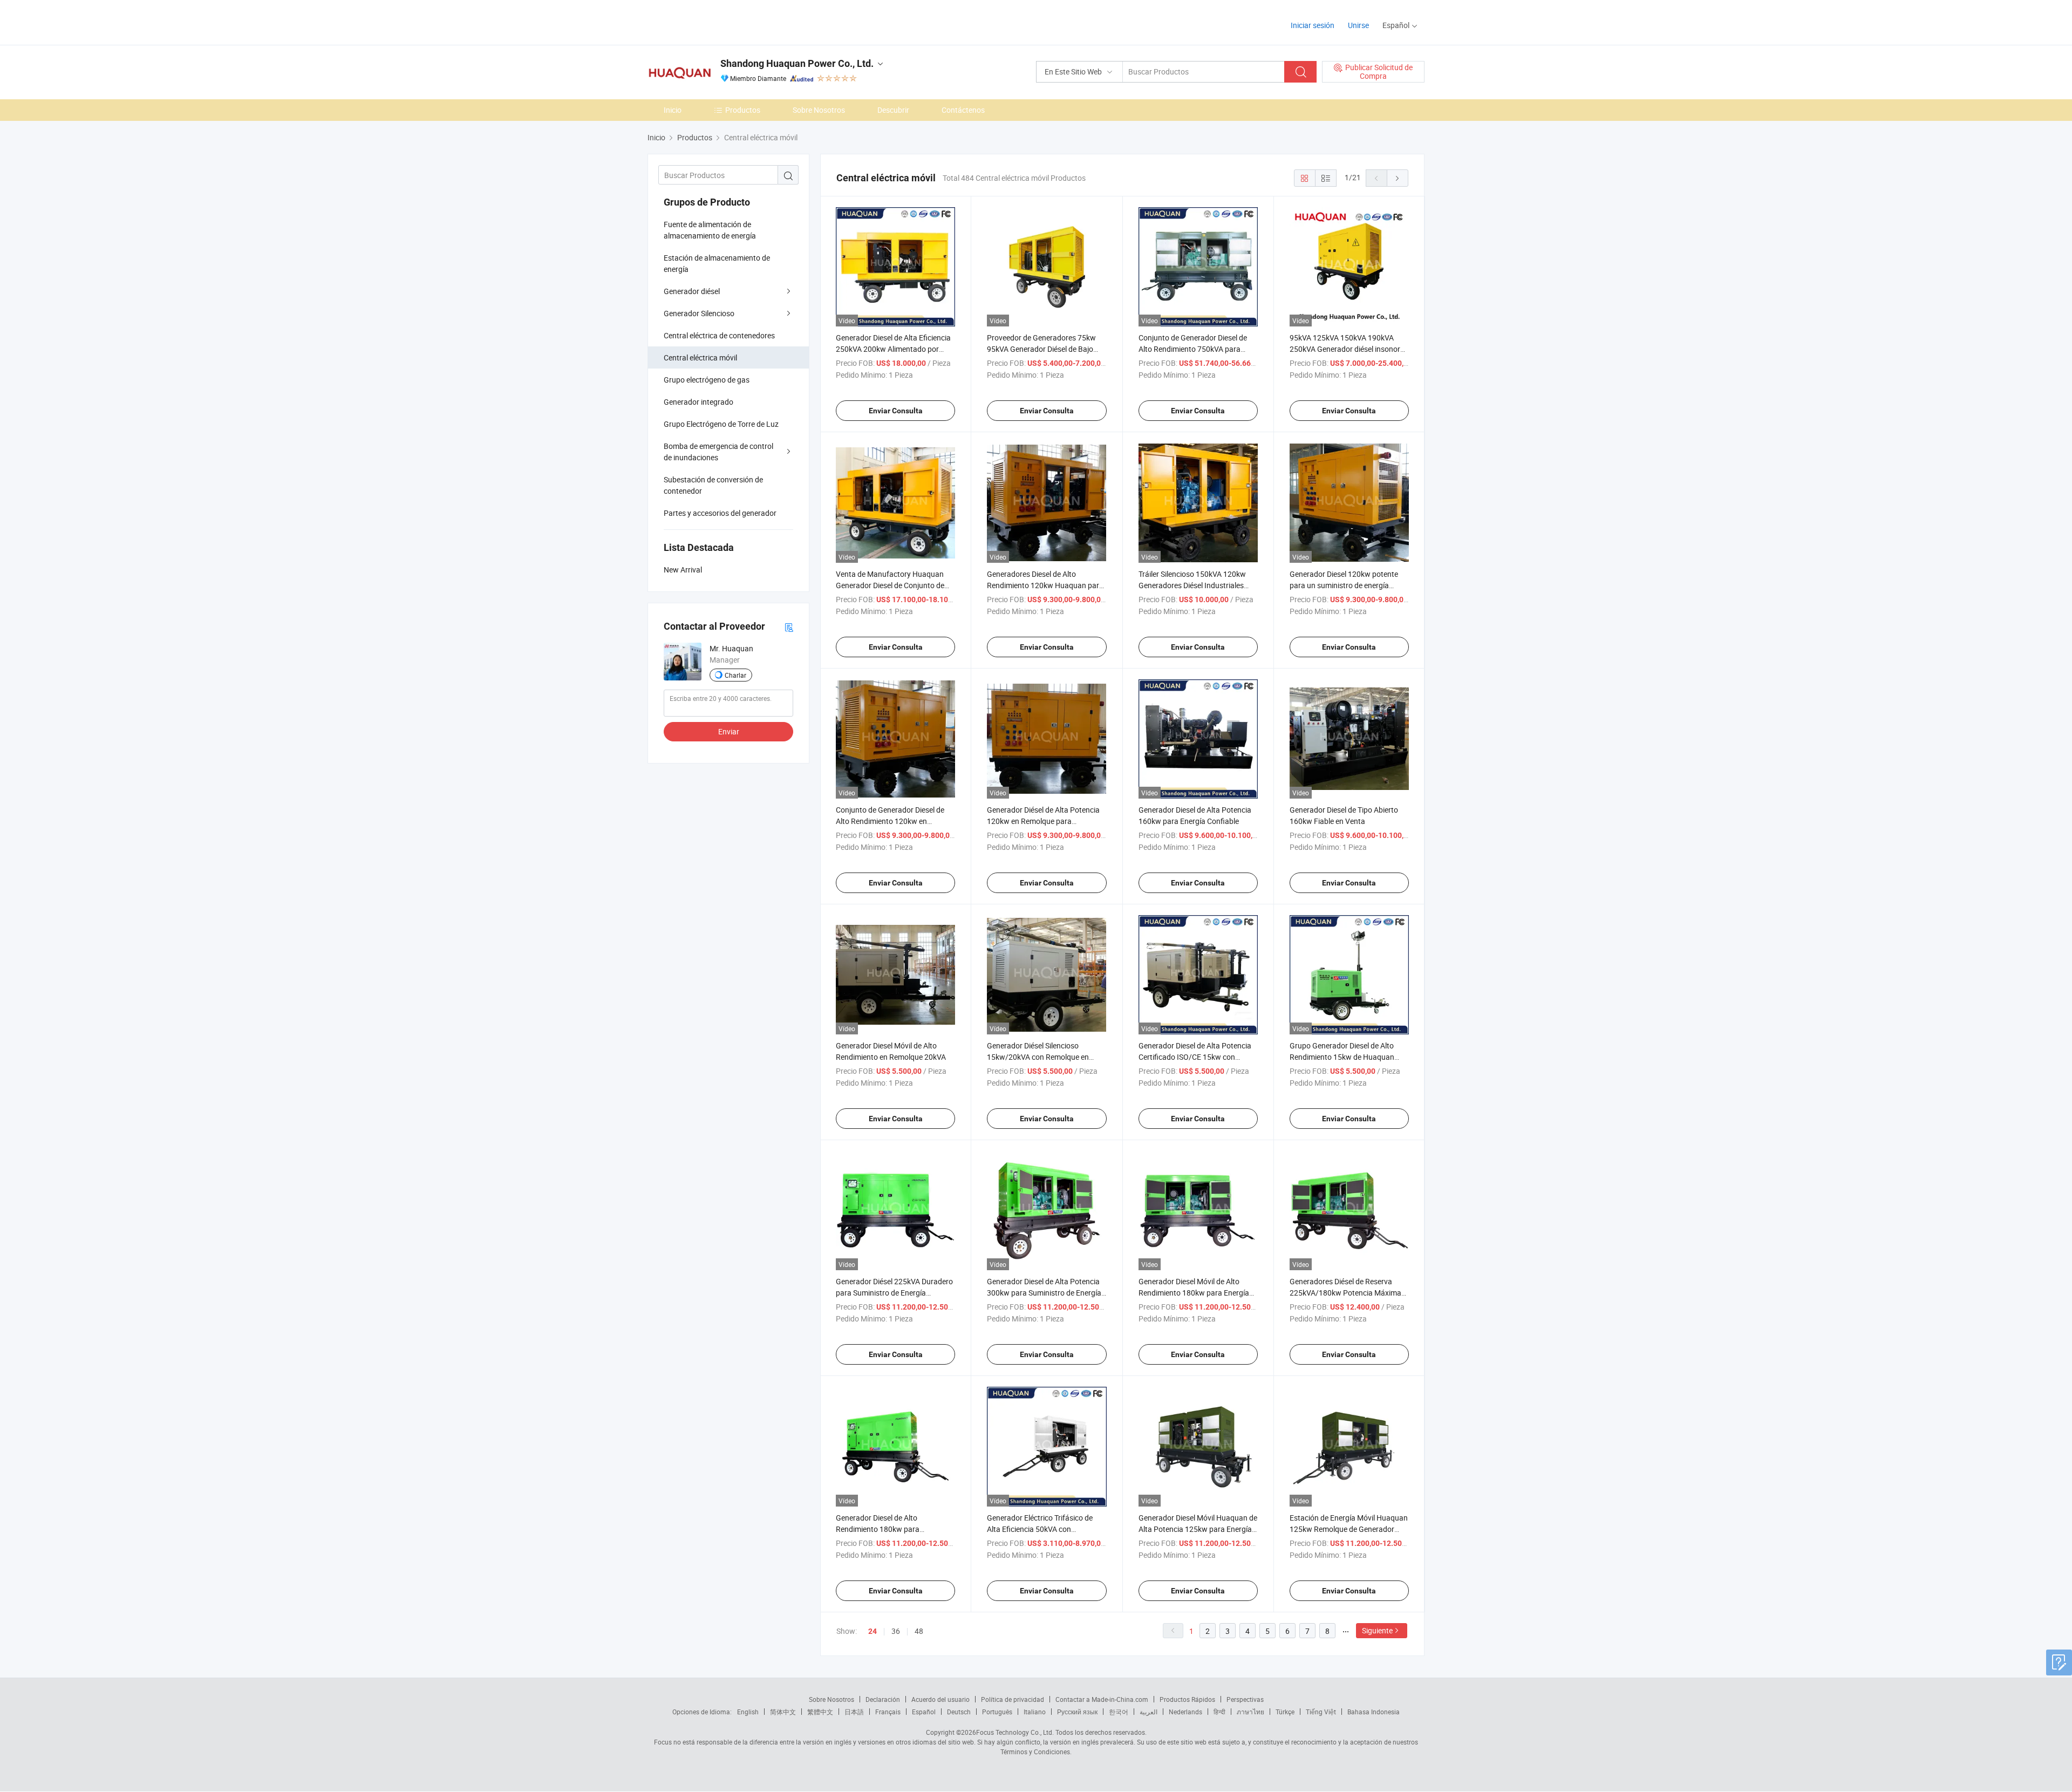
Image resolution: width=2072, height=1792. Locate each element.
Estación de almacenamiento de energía (717, 263)
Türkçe (1285, 1712)
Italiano (1035, 1712)
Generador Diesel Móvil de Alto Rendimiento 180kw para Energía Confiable (1194, 1293)
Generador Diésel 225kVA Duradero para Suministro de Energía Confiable (894, 1293)
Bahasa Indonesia (1374, 1712)
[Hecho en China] (717, 21)
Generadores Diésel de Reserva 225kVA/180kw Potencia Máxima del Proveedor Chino (1345, 1293)
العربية (1149, 1712)
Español (924, 1712)
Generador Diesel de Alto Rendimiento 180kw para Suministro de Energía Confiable (889, 1529)
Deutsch (959, 1712)
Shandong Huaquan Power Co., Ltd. (797, 63)
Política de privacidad (1013, 1699)
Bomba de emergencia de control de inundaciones (718, 452)
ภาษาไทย (1250, 1712)
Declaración (883, 1699)
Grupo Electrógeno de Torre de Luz (721, 424)
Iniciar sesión (1313, 25)
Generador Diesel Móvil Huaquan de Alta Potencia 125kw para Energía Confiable (1198, 1529)
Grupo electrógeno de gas (707, 380)
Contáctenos (963, 110)
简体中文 (783, 1712)
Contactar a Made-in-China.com (1102, 1699)
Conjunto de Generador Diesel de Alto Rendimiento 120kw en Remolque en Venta (890, 821)
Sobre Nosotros (819, 110)
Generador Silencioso (699, 313)
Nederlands (1185, 1712)
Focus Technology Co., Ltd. (1015, 1732)
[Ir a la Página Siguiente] (1398, 178)
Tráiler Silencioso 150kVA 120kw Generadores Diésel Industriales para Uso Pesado (1192, 585)
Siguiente (1377, 1630)
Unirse (1358, 25)
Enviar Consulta (896, 411)
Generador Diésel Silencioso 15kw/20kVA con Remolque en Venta (1038, 1057)
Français (888, 1712)
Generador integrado (698, 402)
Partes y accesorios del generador (720, 513)
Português (997, 1712)
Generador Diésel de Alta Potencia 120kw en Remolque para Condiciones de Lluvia (1043, 821)
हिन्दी (1219, 1712)
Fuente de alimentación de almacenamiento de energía (710, 230)
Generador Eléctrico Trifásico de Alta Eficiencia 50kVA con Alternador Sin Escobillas (1040, 1529)
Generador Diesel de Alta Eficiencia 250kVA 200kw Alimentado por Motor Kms (893, 349)
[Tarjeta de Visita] (789, 627)
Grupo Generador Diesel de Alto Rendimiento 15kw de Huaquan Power (1342, 1057)
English (748, 1712)
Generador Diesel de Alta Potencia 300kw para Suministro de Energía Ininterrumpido (1044, 1293)
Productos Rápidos (1187, 1699)
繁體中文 (820, 1712)
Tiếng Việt (1321, 1712)
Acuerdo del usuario (940, 1699)
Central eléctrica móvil (700, 357)
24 (873, 1631)
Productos (743, 110)
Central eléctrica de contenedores (719, 335)
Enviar (729, 731)
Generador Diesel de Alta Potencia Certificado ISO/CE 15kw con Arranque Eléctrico (1195, 1057)
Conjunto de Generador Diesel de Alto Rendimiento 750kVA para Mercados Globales (1193, 349)
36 (896, 1631)
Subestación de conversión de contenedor (713, 485)
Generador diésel (692, 291)
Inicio (673, 110)
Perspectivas (1245, 1699)
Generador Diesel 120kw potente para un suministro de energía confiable (1344, 585)
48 (919, 1631)
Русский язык (1077, 1712)
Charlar (735, 675)
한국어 (1119, 1712)
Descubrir (893, 110)
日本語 (854, 1712)
